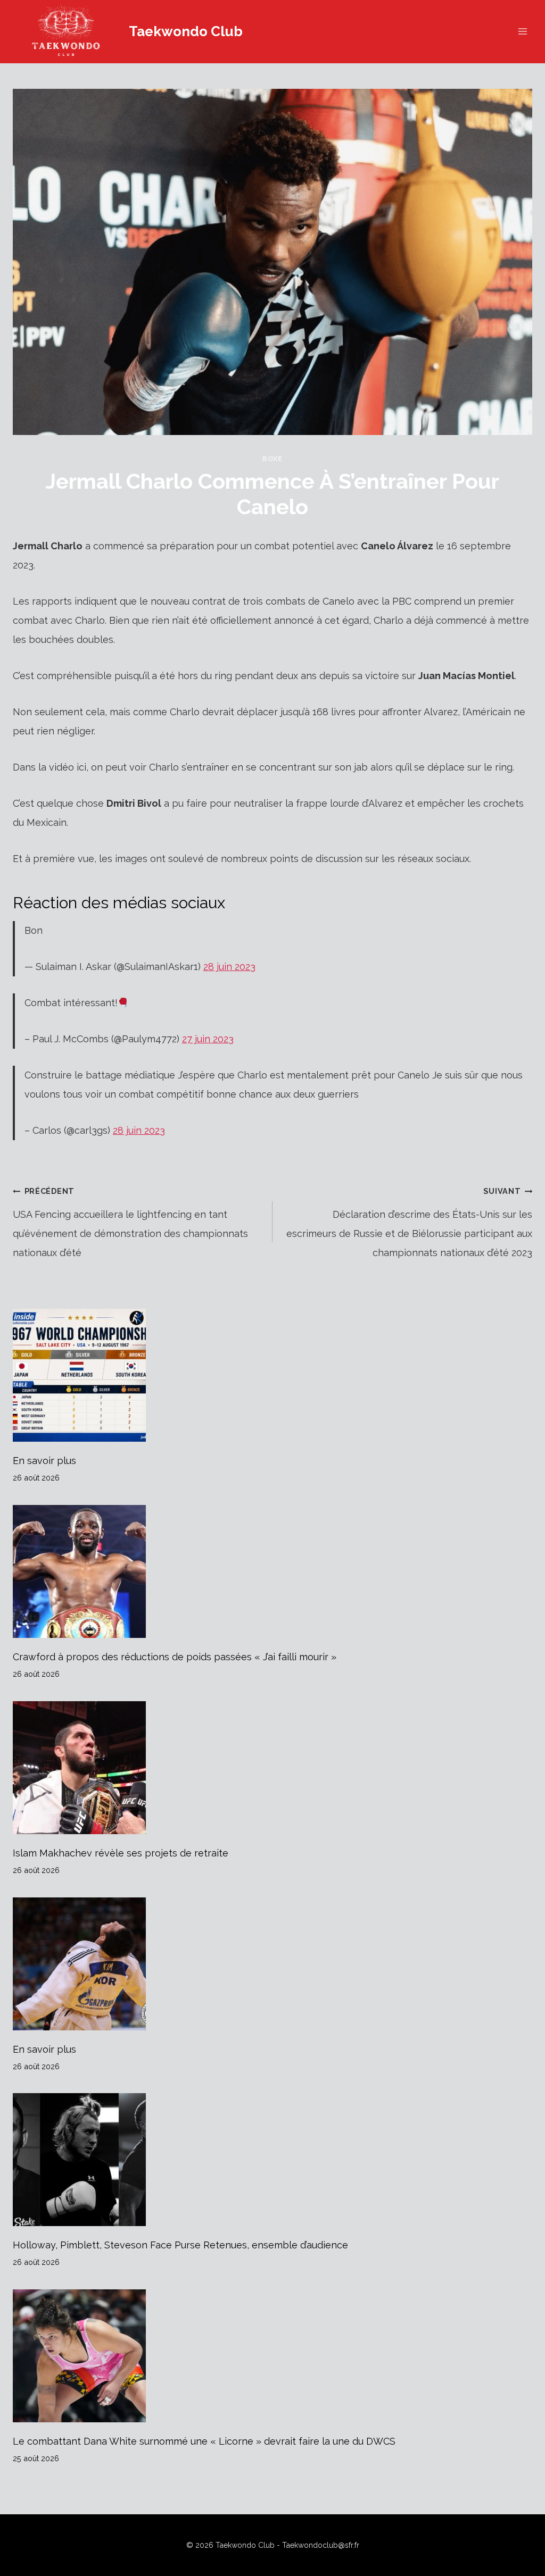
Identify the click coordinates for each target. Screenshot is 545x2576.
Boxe (272, 459)
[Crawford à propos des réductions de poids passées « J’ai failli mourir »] (272, 1571)
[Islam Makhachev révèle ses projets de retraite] (272, 1768)
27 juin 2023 (208, 1039)
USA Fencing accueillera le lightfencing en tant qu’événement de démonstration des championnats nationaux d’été (130, 1222)
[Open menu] (522, 32)
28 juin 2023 (229, 967)
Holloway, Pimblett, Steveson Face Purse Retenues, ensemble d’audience (180, 2245)
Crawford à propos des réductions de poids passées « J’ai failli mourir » (175, 1657)
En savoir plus (44, 1461)
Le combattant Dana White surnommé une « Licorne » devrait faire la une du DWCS (204, 2441)
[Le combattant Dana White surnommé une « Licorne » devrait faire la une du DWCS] (272, 2356)
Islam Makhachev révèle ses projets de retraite (121, 1853)
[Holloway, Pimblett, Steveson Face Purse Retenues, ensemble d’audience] (272, 2160)
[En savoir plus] (272, 1375)
